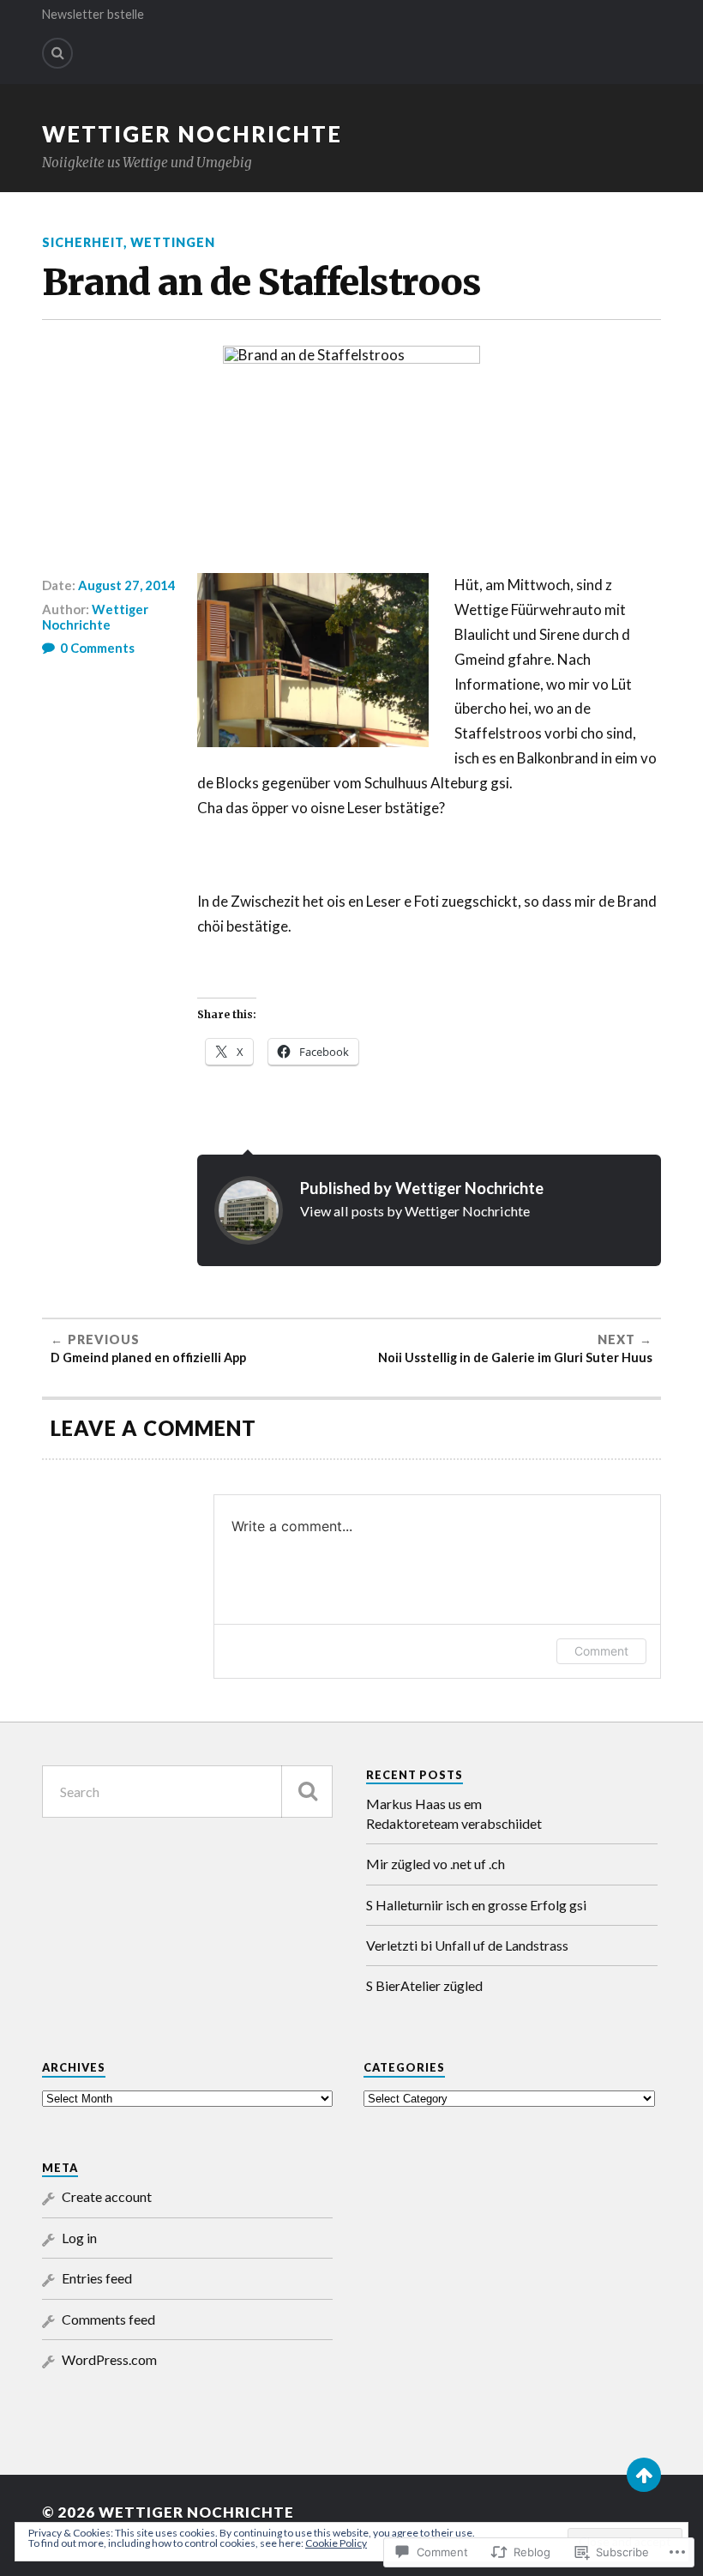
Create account (107, 2196)
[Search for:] (187, 1792)
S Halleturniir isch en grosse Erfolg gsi (476, 1905)
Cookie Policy (336, 2543)
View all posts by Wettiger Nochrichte (415, 1211)
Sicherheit (83, 242)
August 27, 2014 (127, 585)
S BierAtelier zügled (424, 1985)
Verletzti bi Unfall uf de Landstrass (467, 1945)
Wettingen (173, 242)
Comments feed (108, 2319)
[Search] (57, 53)
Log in (79, 2238)
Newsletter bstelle (93, 14)
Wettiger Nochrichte (192, 134)
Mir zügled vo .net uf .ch (436, 1864)
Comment (601, 1651)
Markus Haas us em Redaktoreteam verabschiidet (454, 1813)
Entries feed (97, 2278)
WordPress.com (109, 2359)
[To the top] (644, 2475)
